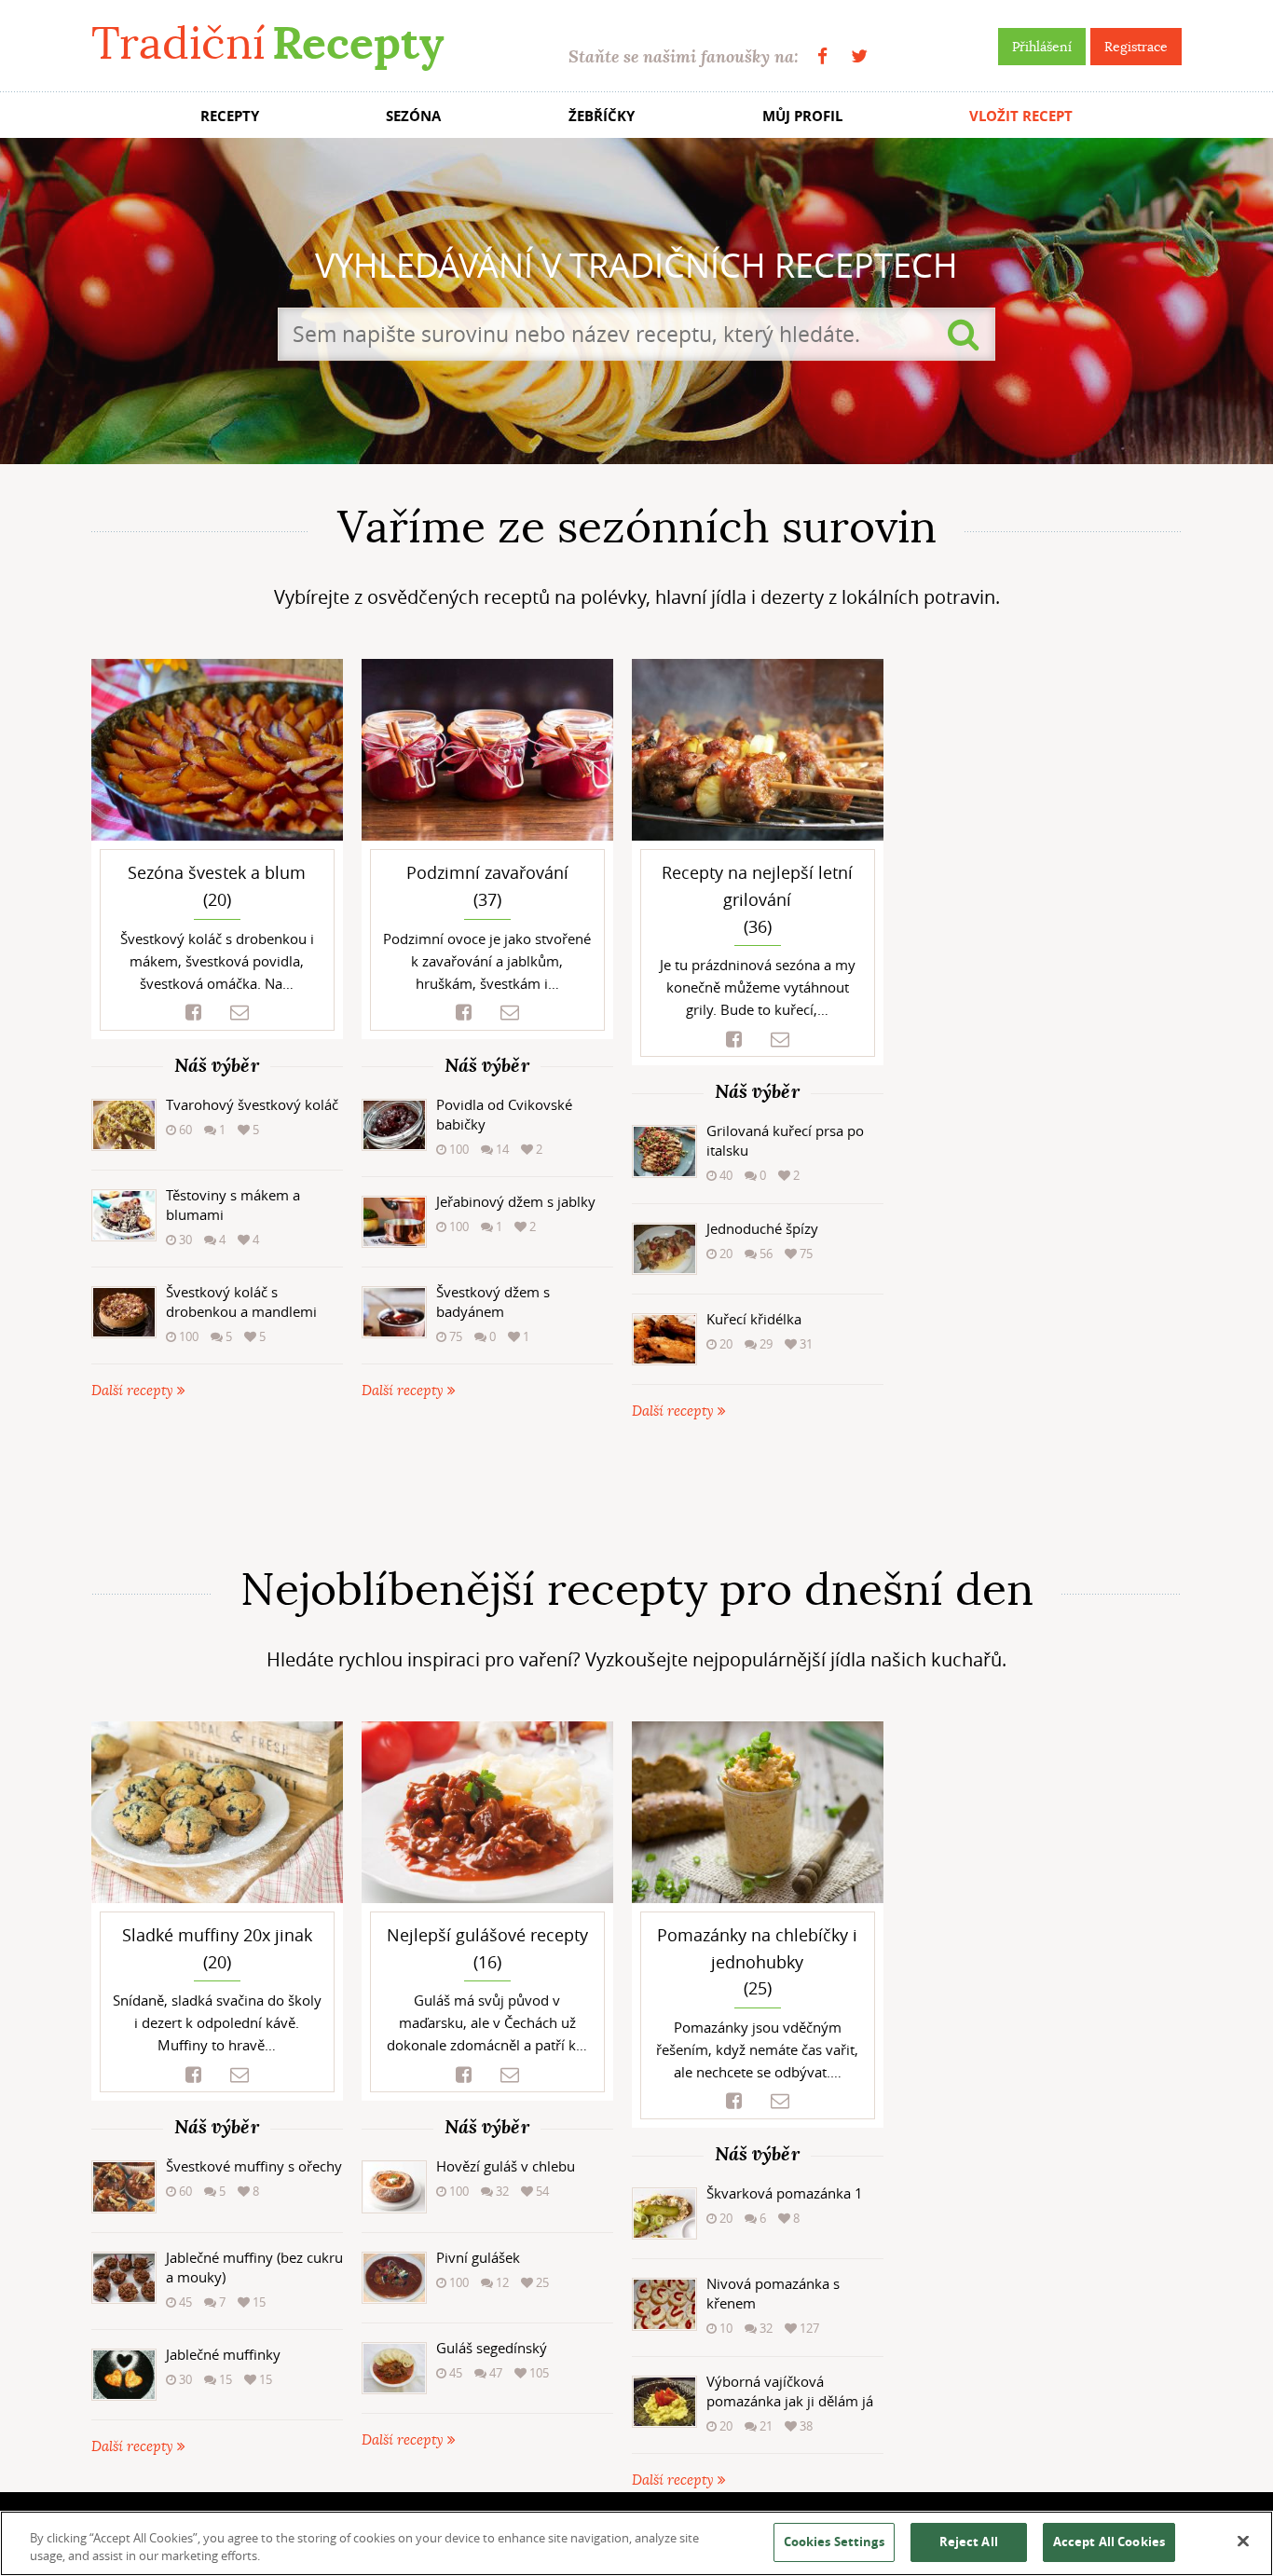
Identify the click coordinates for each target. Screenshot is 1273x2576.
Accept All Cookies (1109, 2542)
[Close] (1243, 2542)
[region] (636, 2543)
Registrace (1136, 47)
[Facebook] (822, 56)
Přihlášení (1042, 47)
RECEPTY (230, 116)
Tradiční (267, 43)
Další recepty (134, 1391)
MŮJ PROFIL (802, 116)
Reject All (969, 2542)
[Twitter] (859, 56)
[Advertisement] (636, 1493)
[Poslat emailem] (240, 1013)
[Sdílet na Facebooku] (193, 1013)
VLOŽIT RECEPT (1021, 116)
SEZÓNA (413, 116)
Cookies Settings (834, 2542)
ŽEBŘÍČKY (602, 116)
